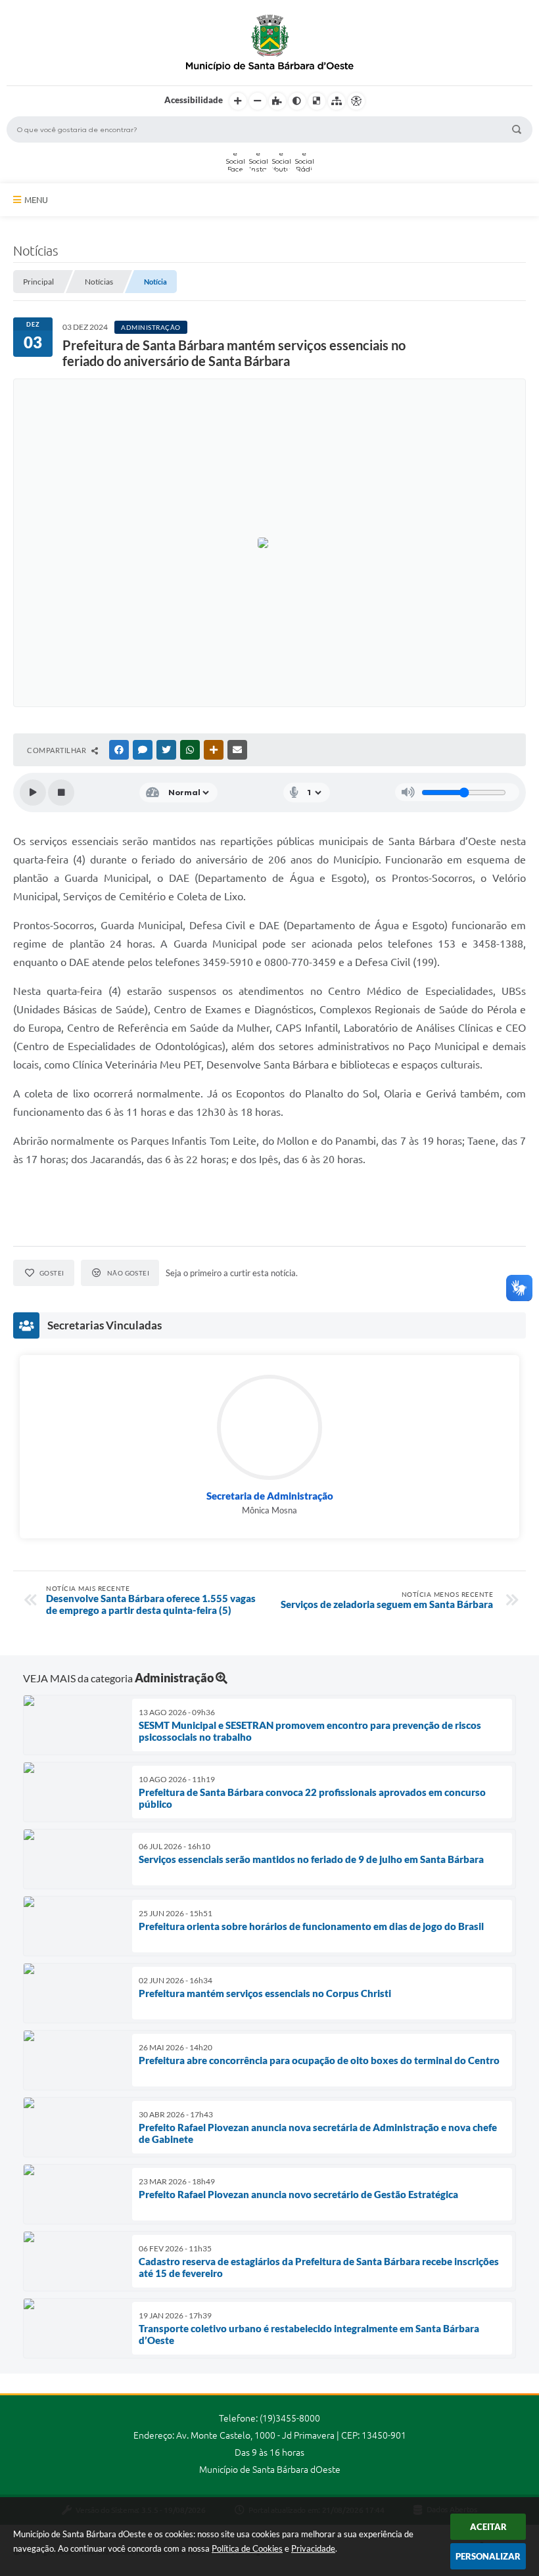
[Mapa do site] (337, 101)
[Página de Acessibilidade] (356, 101)
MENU (36, 200)
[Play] (33, 793)
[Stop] (61, 793)
